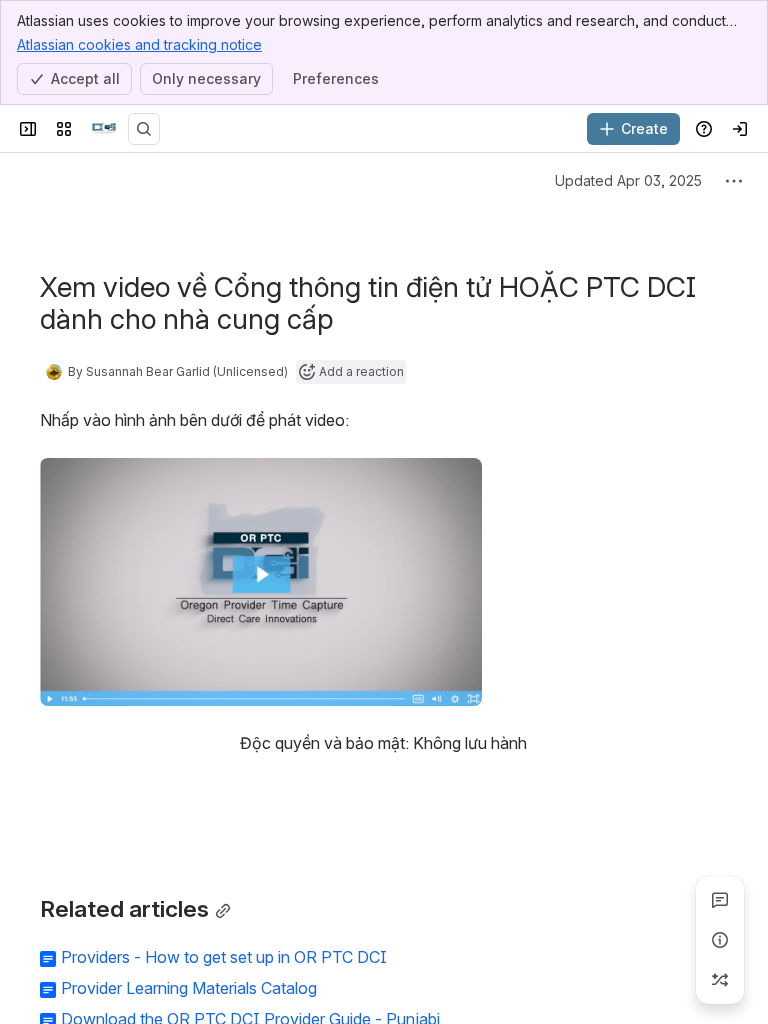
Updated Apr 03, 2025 (628, 180)
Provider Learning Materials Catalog (189, 988)
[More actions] (734, 181)
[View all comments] (720, 900)
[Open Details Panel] (720, 940)
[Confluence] (104, 129)
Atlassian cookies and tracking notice (139, 44)
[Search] (144, 129)
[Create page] (720, 980)
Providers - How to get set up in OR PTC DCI (224, 957)
